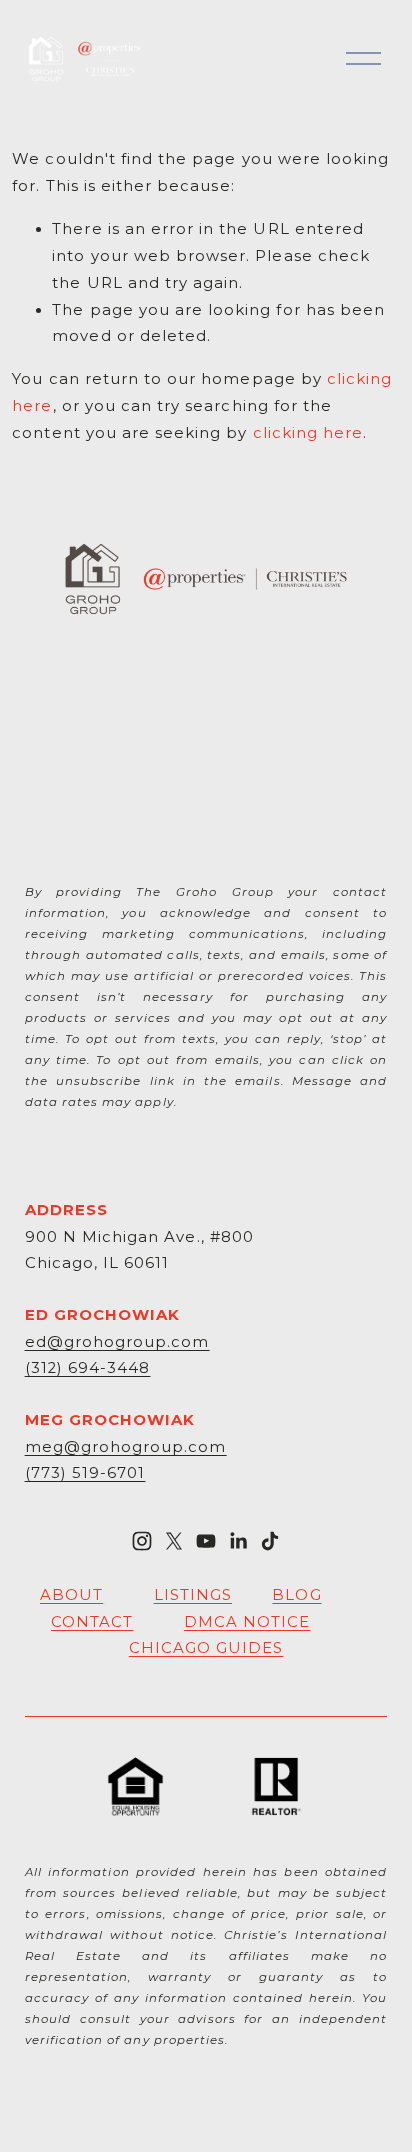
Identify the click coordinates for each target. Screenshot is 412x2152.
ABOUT (71, 1595)
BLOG (296, 1595)
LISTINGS (193, 1595)
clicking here (308, 433)
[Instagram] (142, 1541)
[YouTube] (206, 1541)
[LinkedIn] (238, 1541)
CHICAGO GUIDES (206, 1648)
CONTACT (92, 1622)
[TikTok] (270, 1541)
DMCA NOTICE (247, 1622)
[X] (174, 1541)
